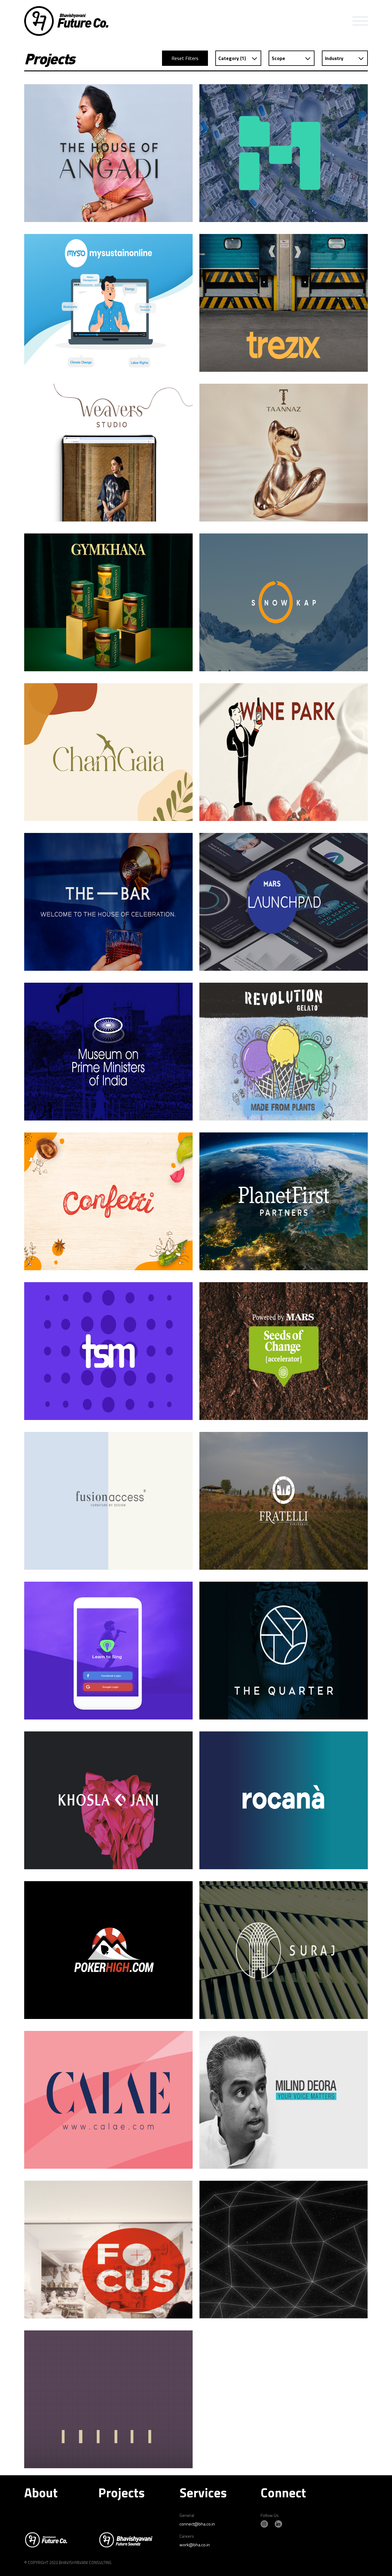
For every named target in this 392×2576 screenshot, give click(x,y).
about (41, 2492)
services (203, 2492)
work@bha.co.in (195, 2545)
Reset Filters (185, 58)
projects (121, 2492)
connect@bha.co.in (197, 2524)
